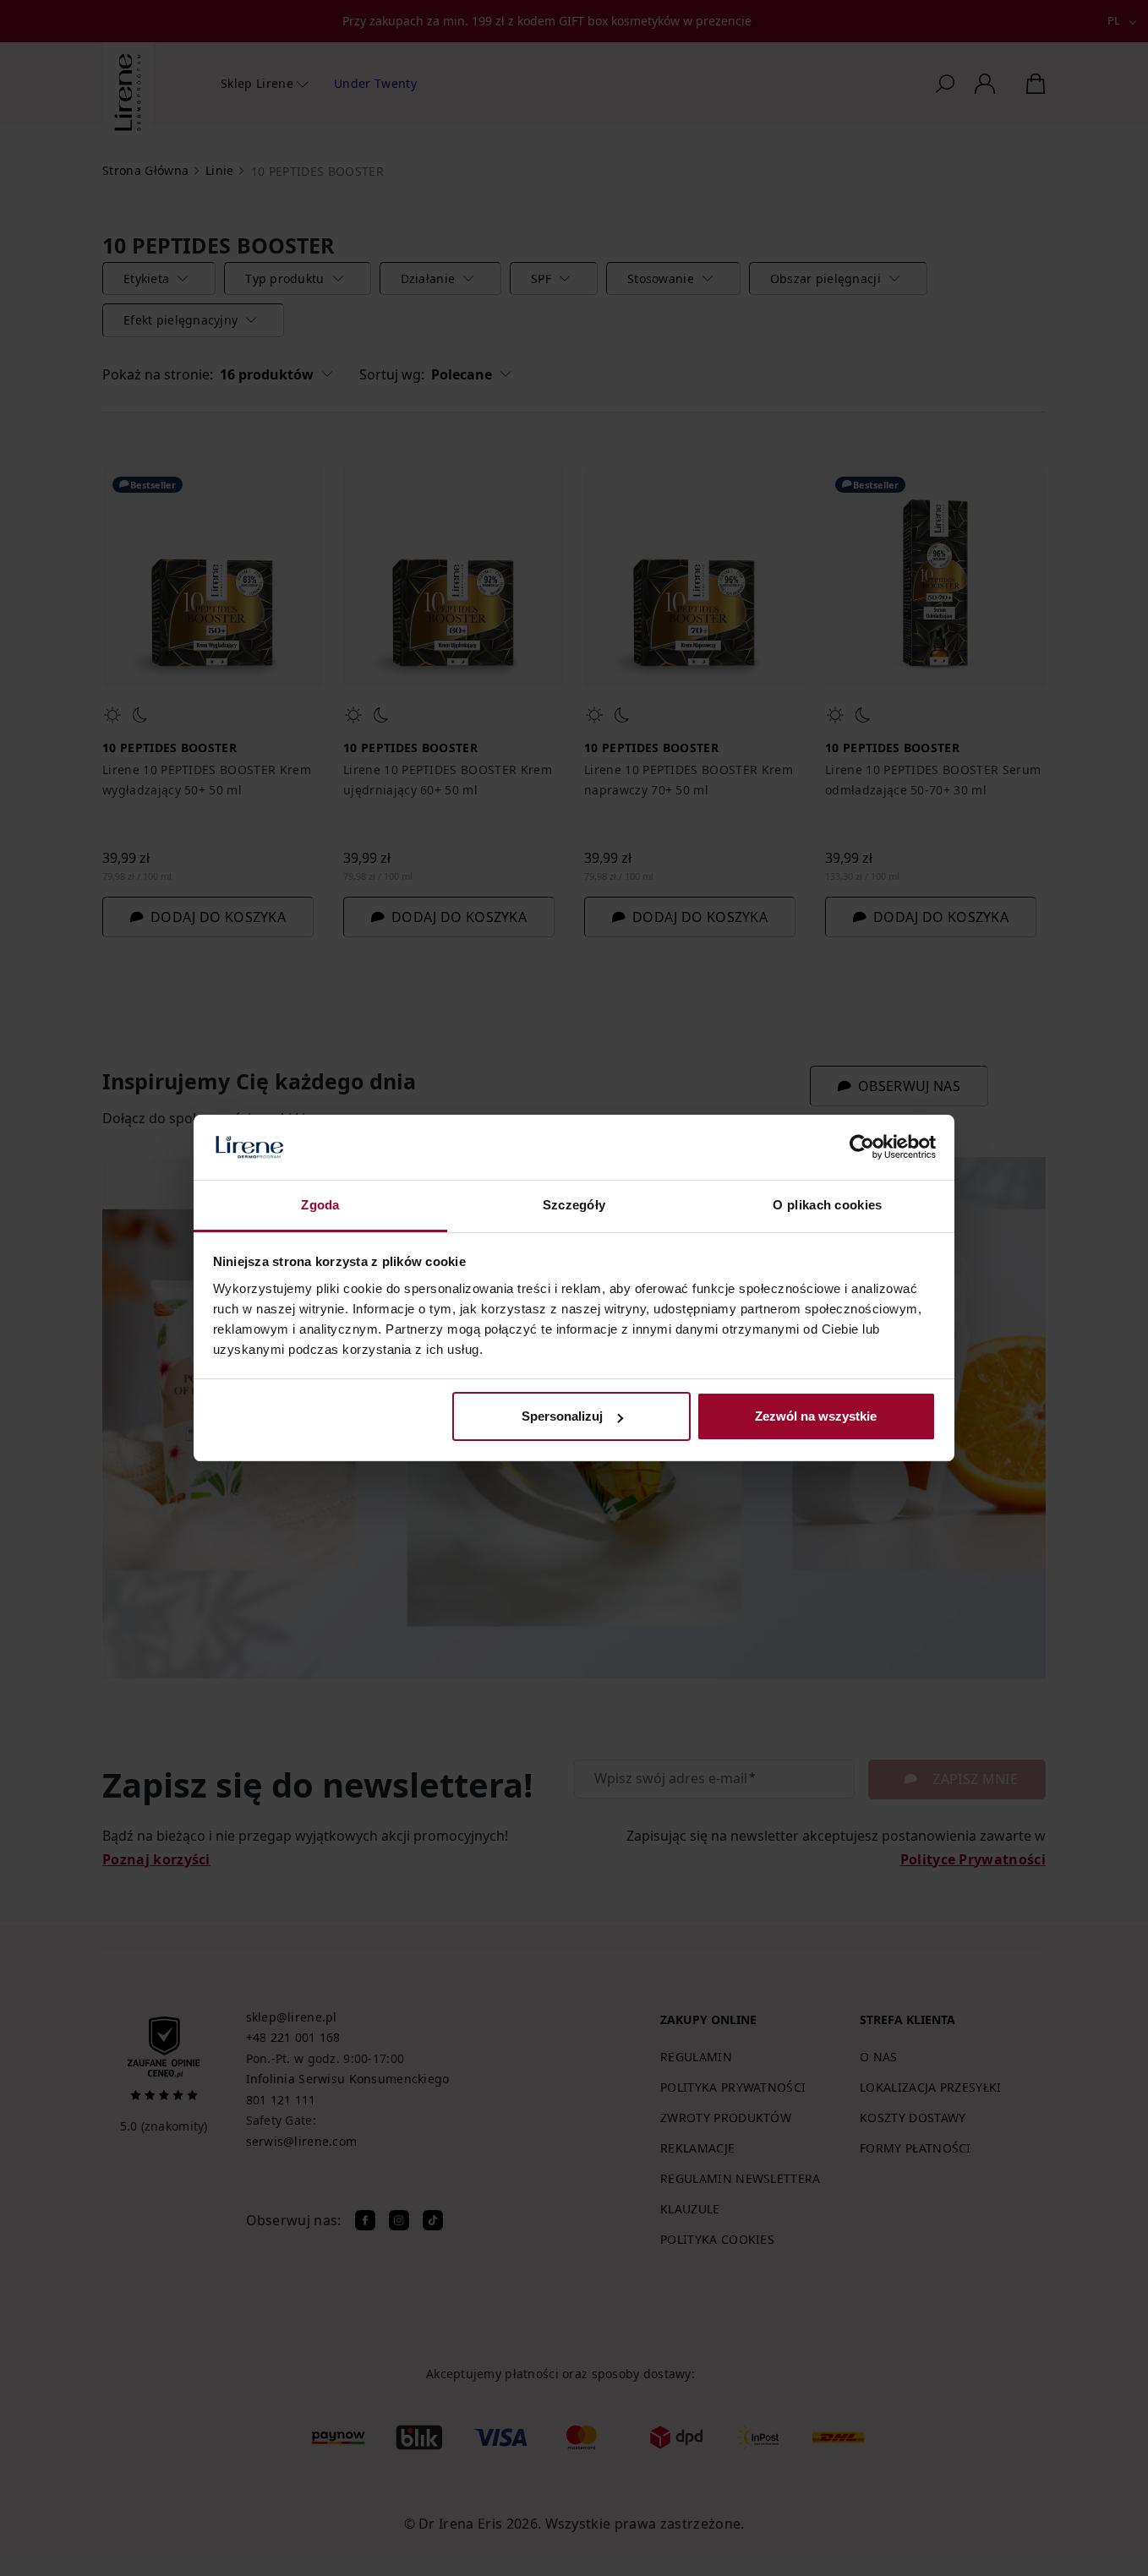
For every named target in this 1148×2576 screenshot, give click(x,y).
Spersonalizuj (562, 1416)
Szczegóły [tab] (574, 1205)
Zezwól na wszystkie (816, 1416)
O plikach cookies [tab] (827, 1205)
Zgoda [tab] (320, 1205)
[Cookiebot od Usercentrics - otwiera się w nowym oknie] (862, 1148)
